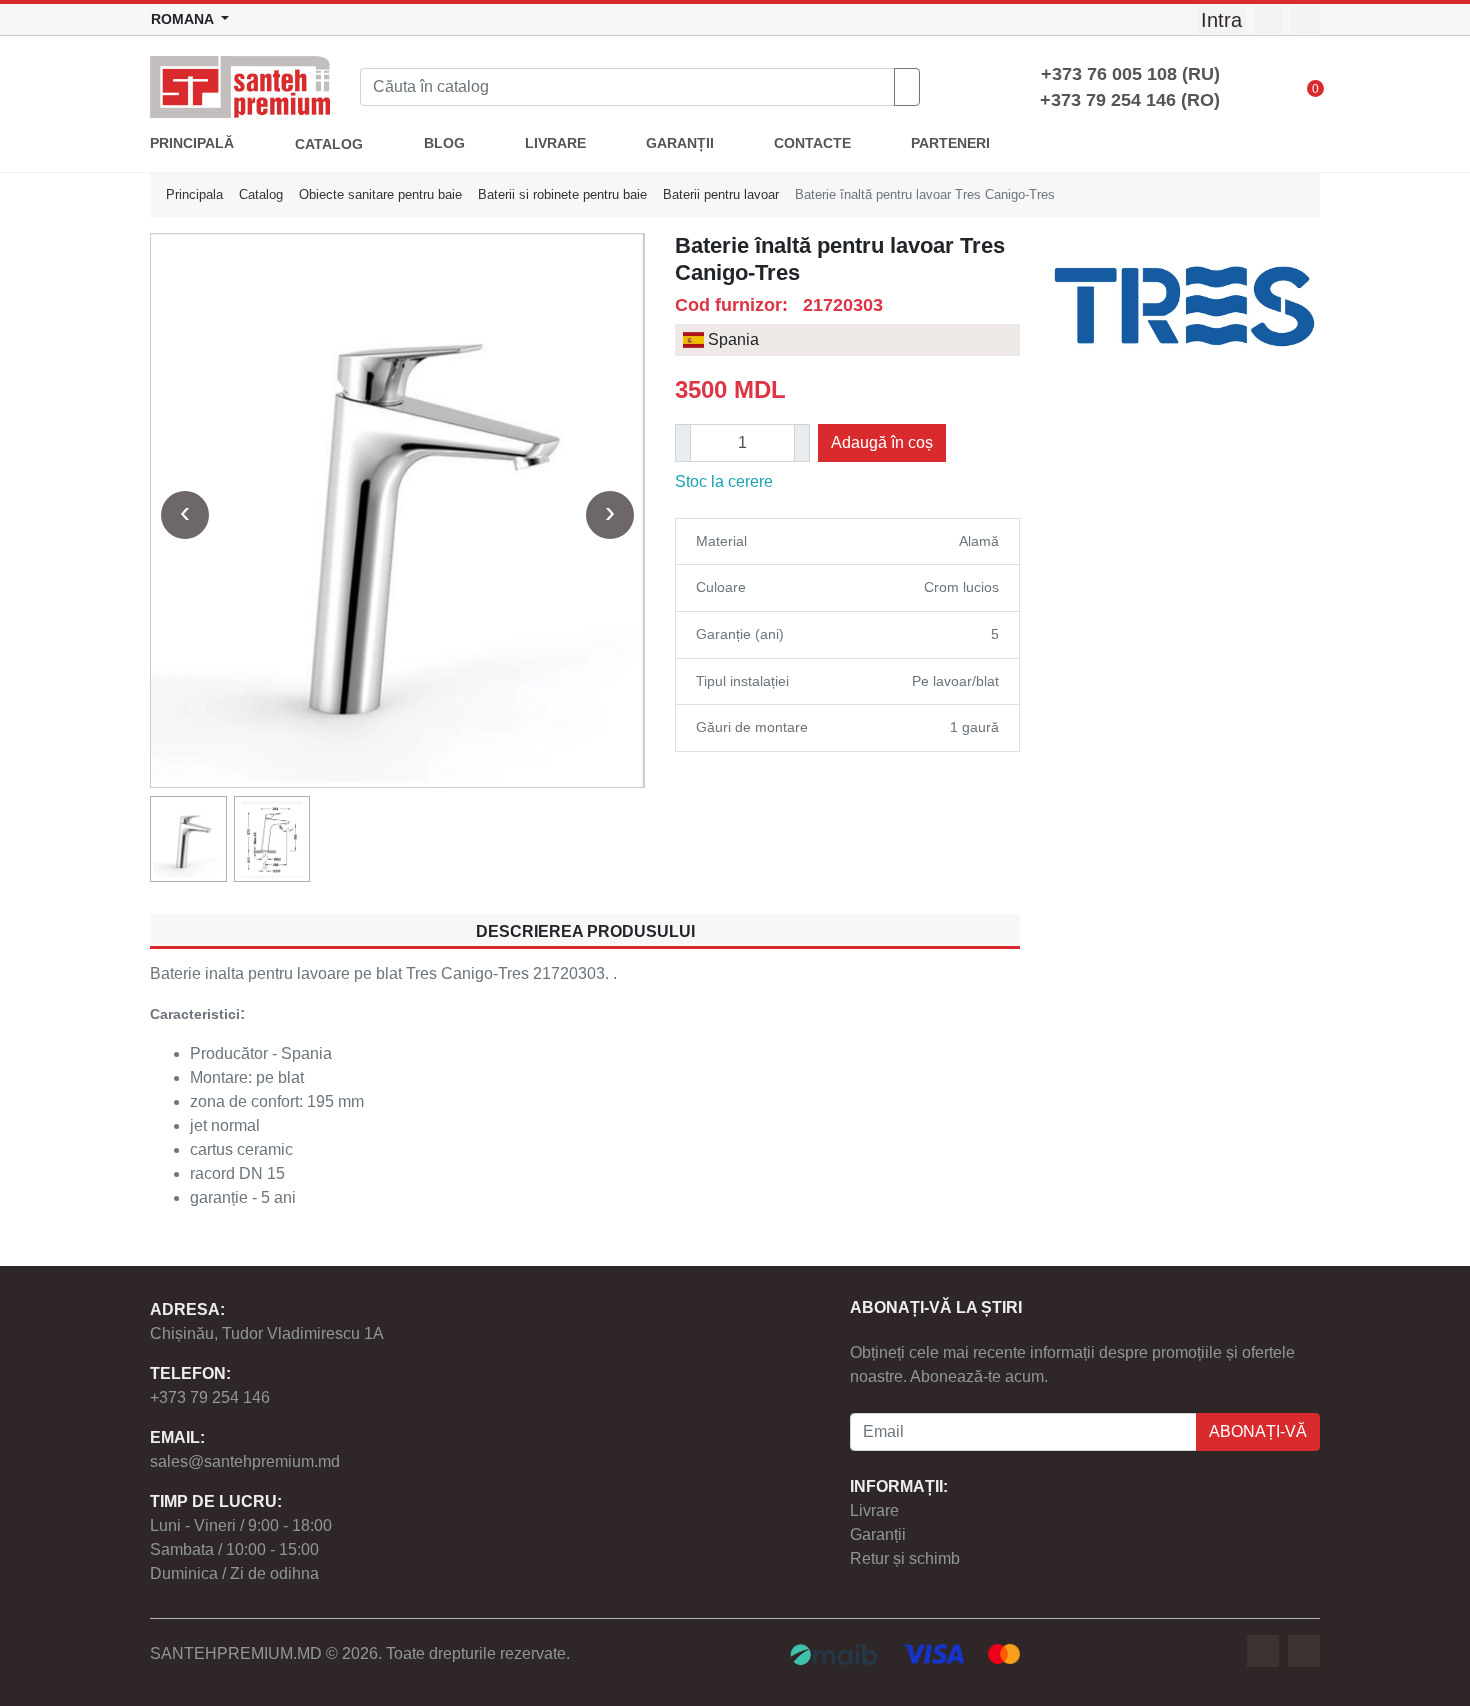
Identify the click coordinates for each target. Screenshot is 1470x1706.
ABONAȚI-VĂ (1258, 1431)
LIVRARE (555, 143)
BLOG (444, 143)
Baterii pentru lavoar (721, 194)
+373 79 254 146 (210, 1397)
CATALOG (329, 144)
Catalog (261, 194)
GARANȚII (680, 143)
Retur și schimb (905, 1558)
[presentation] (185, 515)
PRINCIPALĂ (192, 143)
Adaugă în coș (882, 442)
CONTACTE (812, 143)
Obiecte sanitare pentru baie (380, 194)
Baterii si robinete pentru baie (562, 194)
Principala (194, 194)
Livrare (874, 1510)
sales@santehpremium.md (245, 1461)
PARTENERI (950, 143)
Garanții (878, 1534)
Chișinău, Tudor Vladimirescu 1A (267, 1333)
